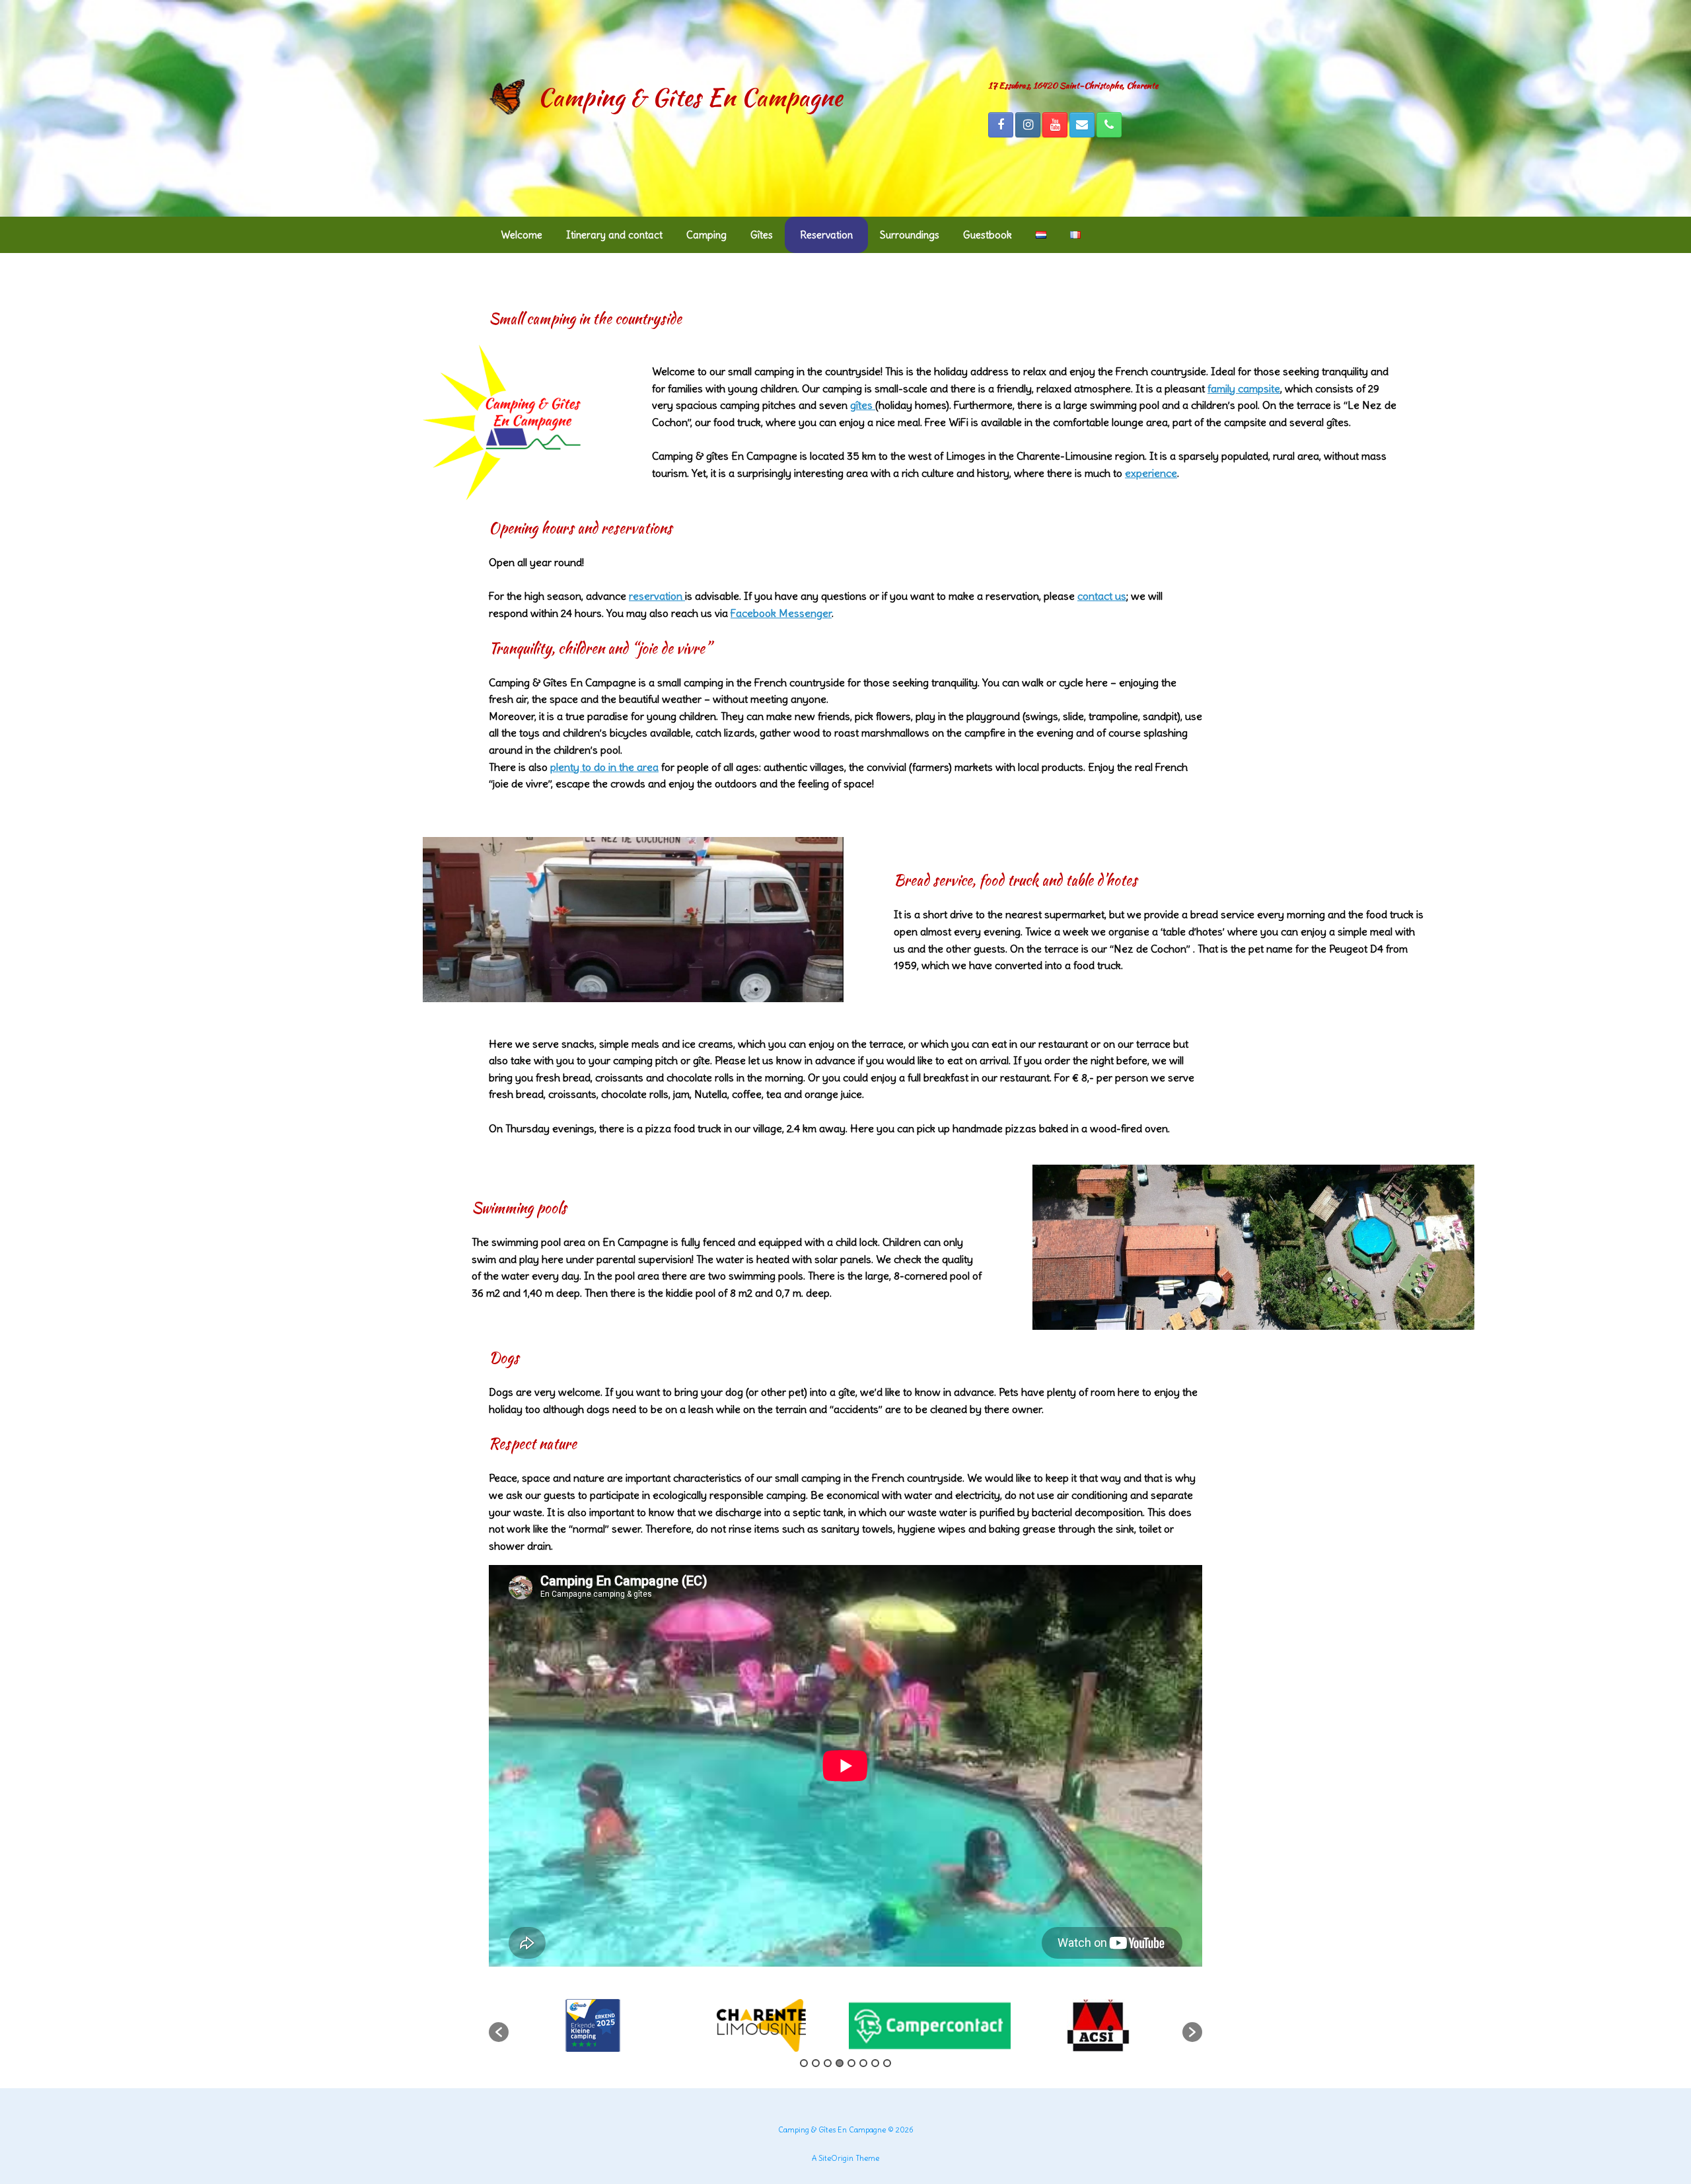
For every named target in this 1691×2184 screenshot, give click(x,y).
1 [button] (804, 2063)
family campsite (1244, 388)
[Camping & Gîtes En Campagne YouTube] (1055, 125)
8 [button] (887, 2063)
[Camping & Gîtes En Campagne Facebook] (1001, 125)
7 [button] (875, 2063)
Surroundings (910, 235)
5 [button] (851, 2063)
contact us (1102, 596)
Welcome (522, 235)
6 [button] (863, 2063)
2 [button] (816, 2063)
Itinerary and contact (614, 235)
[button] (499, 2032)
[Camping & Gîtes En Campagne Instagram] (1028, 125)
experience (1151, 473)
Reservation (826, 235)
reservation (657, 596)
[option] (593, 2025)
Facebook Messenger (781, 613)
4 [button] (840, 2063)
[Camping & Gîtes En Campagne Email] (1082, 125)
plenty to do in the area (604, 767)
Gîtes (762, 235)
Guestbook (988, 235)
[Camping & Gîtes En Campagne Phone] (1109, 125)
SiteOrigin (836, 2158)
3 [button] (828, 2063)
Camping (706, 235)
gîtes (863, 405)
